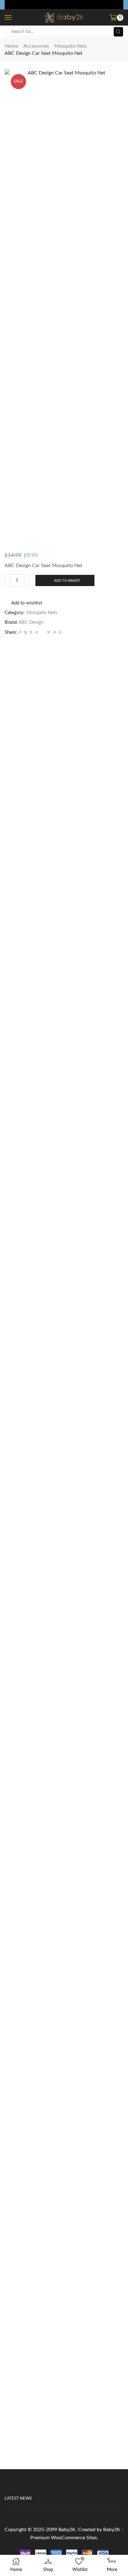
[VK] (31, 632)
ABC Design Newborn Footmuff (64, 1866)
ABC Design (31, 622)
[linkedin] (49, 632)
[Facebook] (26, 632)
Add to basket (67, 581)
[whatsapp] (54, 632)
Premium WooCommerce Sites (64, 2538)
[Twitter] (20, 632)
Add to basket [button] (64, 1897)
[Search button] (118, 32)
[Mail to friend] (43, 632)
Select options (64, 1357)
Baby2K (67, 2530)
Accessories (36, 46)
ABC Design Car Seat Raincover (64, 2406)
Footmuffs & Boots (64, 1859)
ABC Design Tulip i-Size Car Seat (64, 1326)
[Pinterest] (37, 632)
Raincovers (64, 2399)
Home (11, 46)
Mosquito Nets (71, 46)
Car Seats (64, 1319)
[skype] (59, 632)
